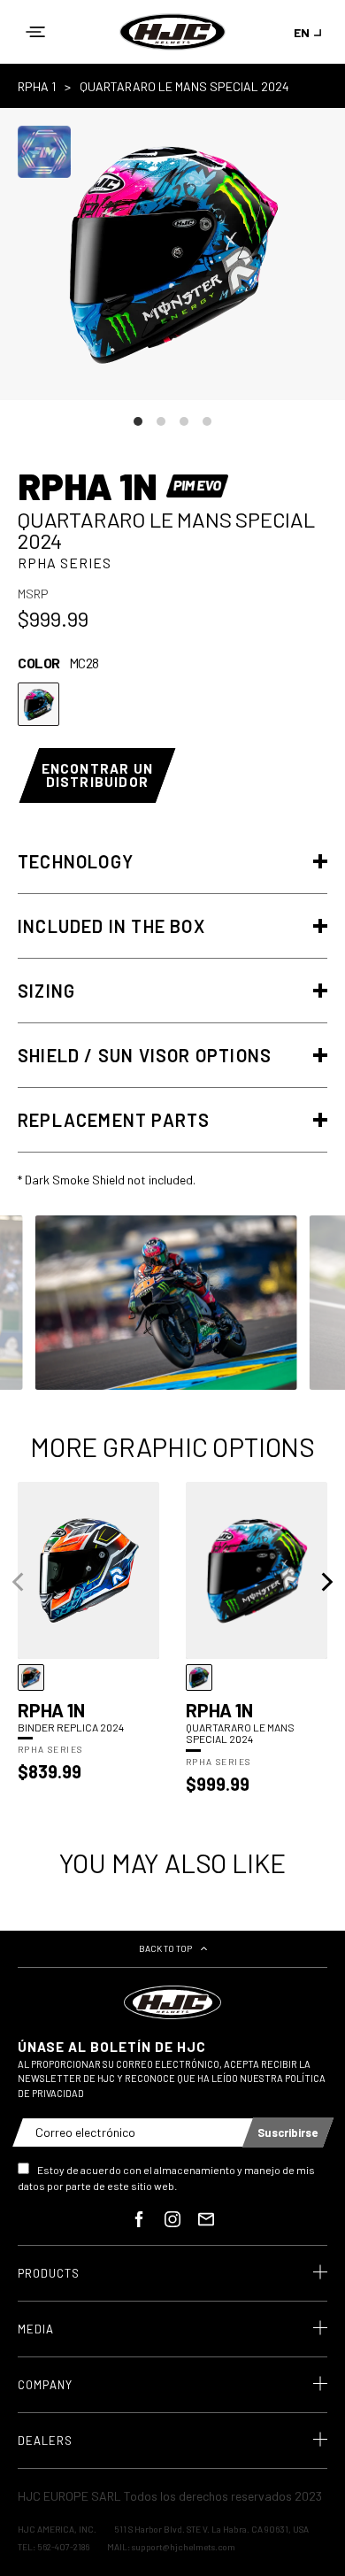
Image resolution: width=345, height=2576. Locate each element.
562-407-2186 (63, 2547)
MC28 (38, 704)
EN (302, 32)
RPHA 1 (37, 86)
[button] (35, 32)
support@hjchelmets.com (184, 2547)
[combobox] (310, 32)
